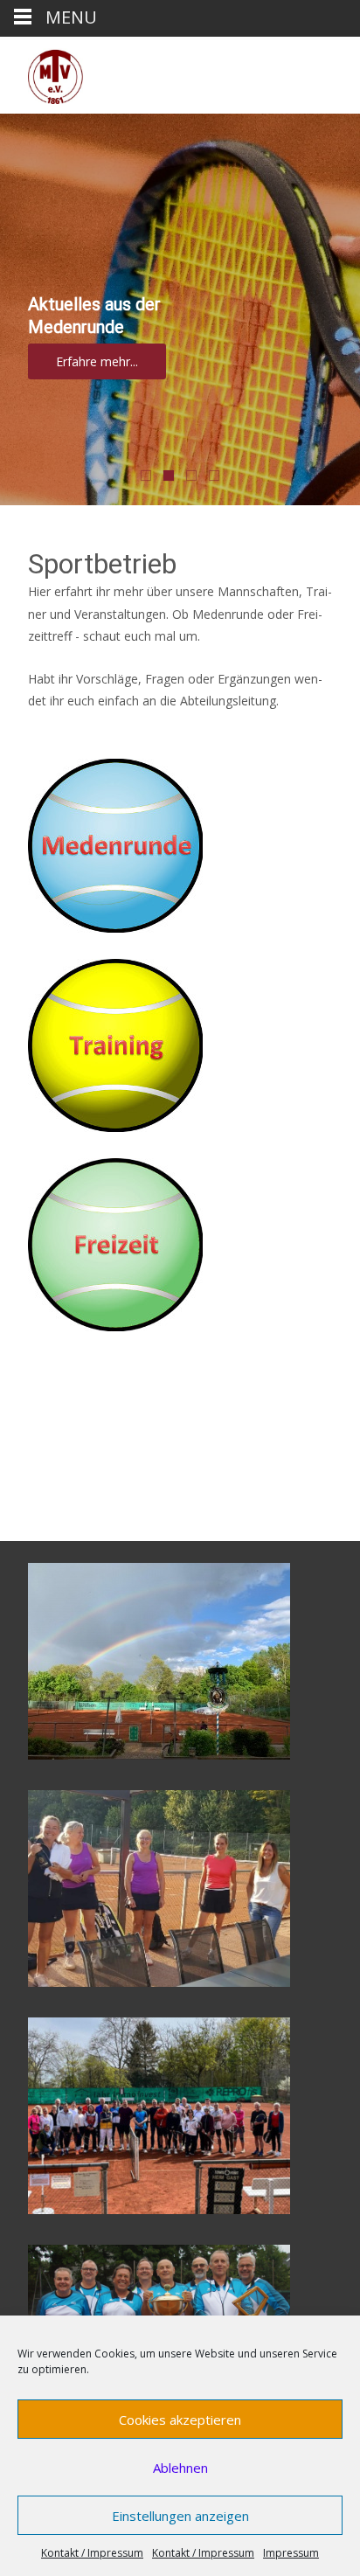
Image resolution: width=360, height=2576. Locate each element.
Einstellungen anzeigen (180, 2516)
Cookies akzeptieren (180, 2420)
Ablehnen (180, 2468)
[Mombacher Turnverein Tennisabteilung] (42, 72)
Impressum (291, 2553)
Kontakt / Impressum (92, 2553)
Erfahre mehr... (97, 361)
